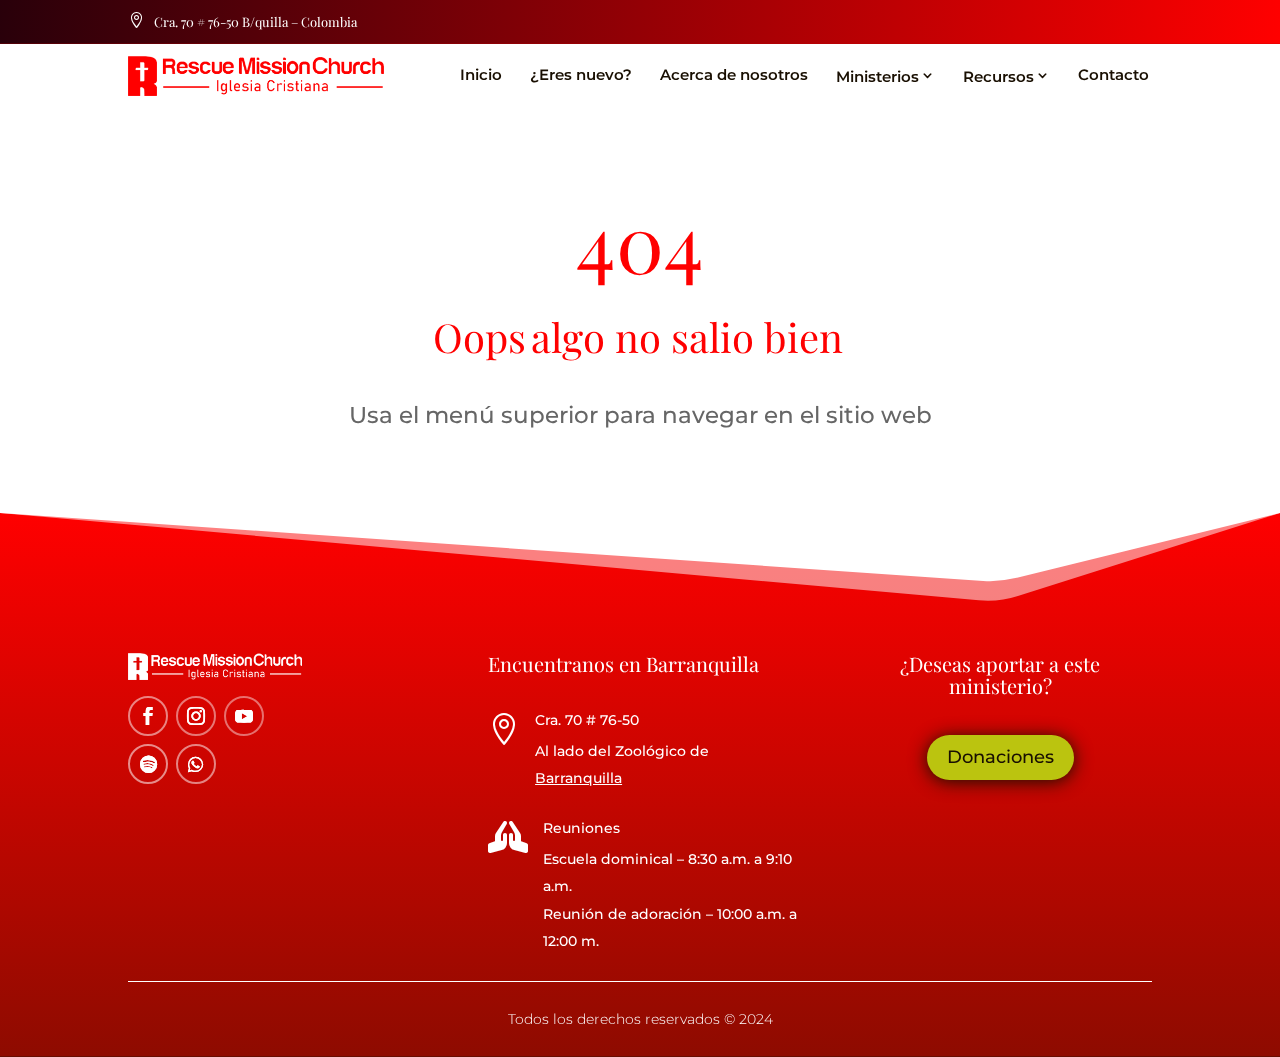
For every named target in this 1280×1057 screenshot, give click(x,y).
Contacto (1113, 74)
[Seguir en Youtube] (244, 716)
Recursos (998, 76)
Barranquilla (578, 778)
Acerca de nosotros (734, 74)
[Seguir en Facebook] (148, 716)
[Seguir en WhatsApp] (196, 764)
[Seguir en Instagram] (196, 716)
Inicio (481, 74)
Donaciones (1000, 757)
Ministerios (877, 76)
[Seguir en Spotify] (148, 764)
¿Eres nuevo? (581, 74)
